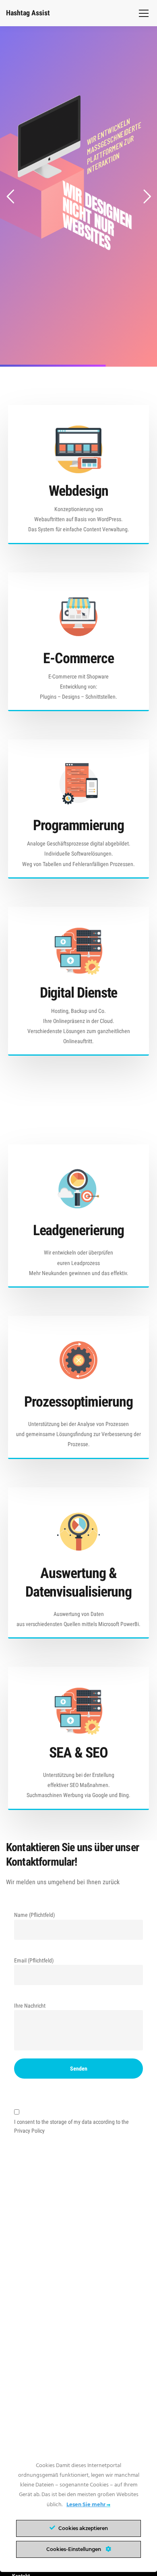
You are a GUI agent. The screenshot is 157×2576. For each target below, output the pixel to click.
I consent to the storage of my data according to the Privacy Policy (71, 2126)
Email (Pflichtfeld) (34, 1960)
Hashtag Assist (28, 13)
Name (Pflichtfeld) (34, 1915)
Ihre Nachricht (30, 2006)
